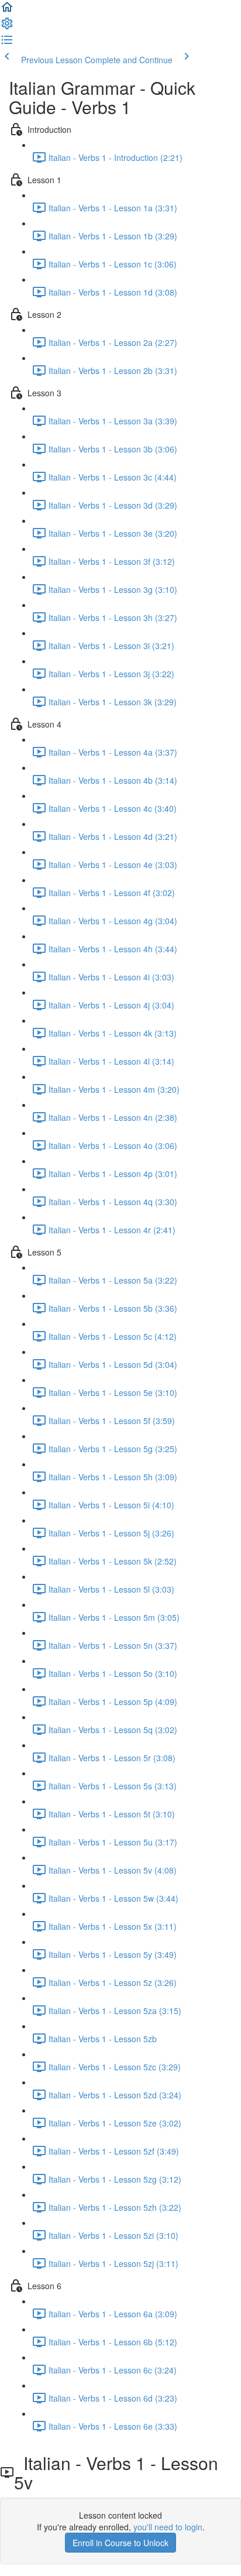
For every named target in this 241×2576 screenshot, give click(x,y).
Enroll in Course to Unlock (120, 2543)
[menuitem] (7, 27)
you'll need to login (168, 2527)
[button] (7, 11)
